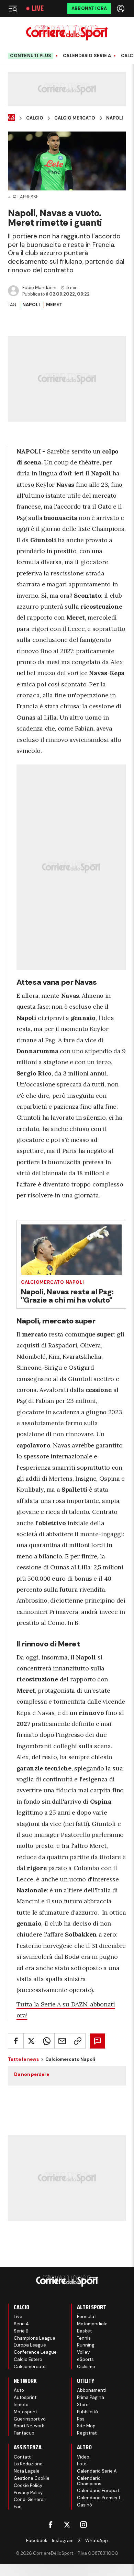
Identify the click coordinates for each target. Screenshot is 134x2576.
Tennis (84, 2338)
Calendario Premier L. (100, 2498)
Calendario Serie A (87, 56)
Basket (84, 2331)
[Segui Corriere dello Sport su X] (67, 2525)
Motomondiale (92, 2324)
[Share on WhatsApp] (47, 2041)
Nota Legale (27, 2471)
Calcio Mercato (75, 118)
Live (38, 9)
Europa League (30, 2345)
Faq (18, 2507)
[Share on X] (31, 2041)
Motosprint (25, 2412)
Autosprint (25, 2397)
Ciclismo (86, 2367)
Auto (19, 2390)
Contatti (23, 2457)
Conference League (35, 2352)
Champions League (35, 2338)
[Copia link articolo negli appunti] (78, 2041)
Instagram (63, 2541)
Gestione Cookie (32, 2478)
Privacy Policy (28, 2493)
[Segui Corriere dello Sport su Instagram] (83, 2525)
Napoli (115, 118)
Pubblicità (87, 2412)
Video (83, 2457)
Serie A (21, 2324)
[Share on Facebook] (16, 2041)
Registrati (87, 2433)
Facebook (37, 2541)
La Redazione (28, 2464)
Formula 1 (87, 2317)
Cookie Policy (28, 2485)
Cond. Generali (30, 2499)
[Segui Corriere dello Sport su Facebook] (51, 2525)
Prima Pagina (91, 2397)
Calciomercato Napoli (53, 1282)
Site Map (86, 2426)
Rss (81, 2419)
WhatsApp (97, 2541)
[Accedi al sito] (121, 9)
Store (83, 2405)
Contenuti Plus (31, 56)
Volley (83, 2352)
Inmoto (21, 2405)
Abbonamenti (91, 2390)
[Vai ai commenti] (98, 2041)
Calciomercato (30, 2367)
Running (86, 2345)
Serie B (21, 2331)
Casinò (85, 2505)
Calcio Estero (28, 2359)
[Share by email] (62, 2041)
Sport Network (29, 2426)
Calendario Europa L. (99, 2491)
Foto (82, 2464)
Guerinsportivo (30, 2419)
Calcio (35, 118)
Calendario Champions (89, 2481)
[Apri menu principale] (13, 9)
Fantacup (24, 2433)
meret (54, 305)
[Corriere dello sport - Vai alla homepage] (67, 33)
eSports (85, 2359)
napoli (31, 305)
